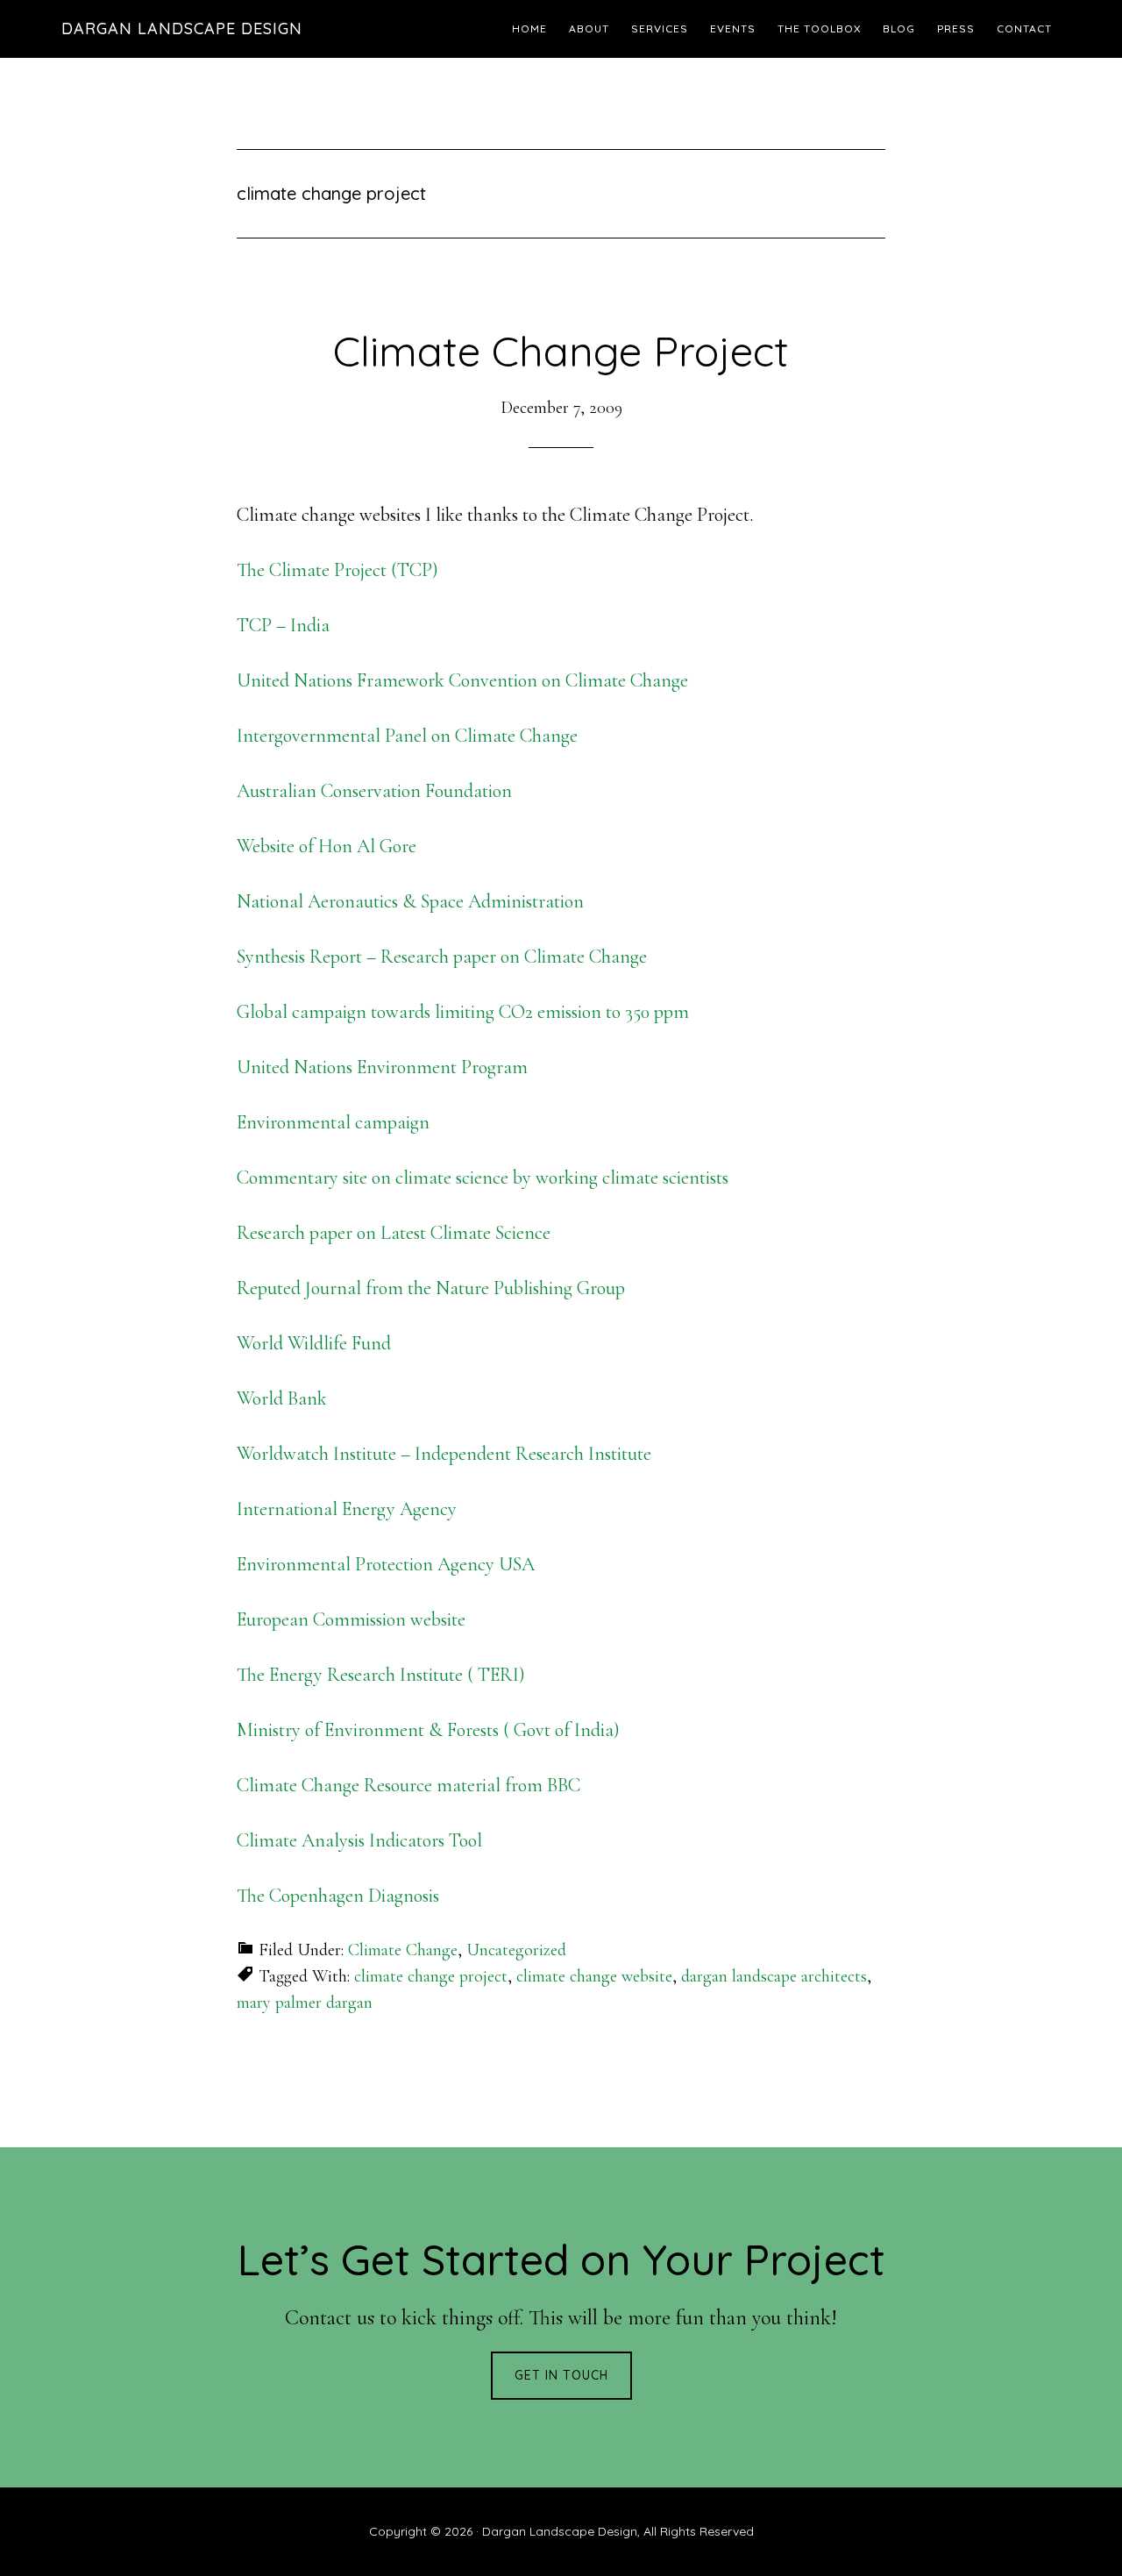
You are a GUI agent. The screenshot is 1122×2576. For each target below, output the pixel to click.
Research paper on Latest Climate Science (394, 1233)
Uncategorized (516, 1950)
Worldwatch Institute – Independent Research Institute (444, 1454)
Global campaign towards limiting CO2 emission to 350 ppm (463, 1012)
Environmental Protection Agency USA (386, 1564)
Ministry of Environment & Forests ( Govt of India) (428, 1730)
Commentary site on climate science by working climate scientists (483, 1178)
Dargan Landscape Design (182, 28)
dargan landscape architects (774, 1976)
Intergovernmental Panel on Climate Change (407, 736)
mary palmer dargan (305, 2003)
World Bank (282, 1398)
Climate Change (403, 1950)
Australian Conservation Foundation (374, 791)
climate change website (594, 1976)
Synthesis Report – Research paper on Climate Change (442, 957)
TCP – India (283, 625)
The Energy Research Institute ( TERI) (381, 1675)
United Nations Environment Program (382, 1067)
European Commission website (351, 1619)
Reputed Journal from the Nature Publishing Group (431, 1288)
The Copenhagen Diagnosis (338, 1896)
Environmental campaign (333, 1122)
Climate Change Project (561, 351)
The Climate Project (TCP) (337, 570)
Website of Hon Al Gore (327, 846)
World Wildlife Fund (314, 1343)
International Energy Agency (347, 1509)
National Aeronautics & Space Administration (410, 901)
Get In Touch (561, 2375)
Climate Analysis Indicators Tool (359, 1840)
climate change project (431, 1976)
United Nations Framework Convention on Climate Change (462, 680)
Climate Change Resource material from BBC (408, 1785)
